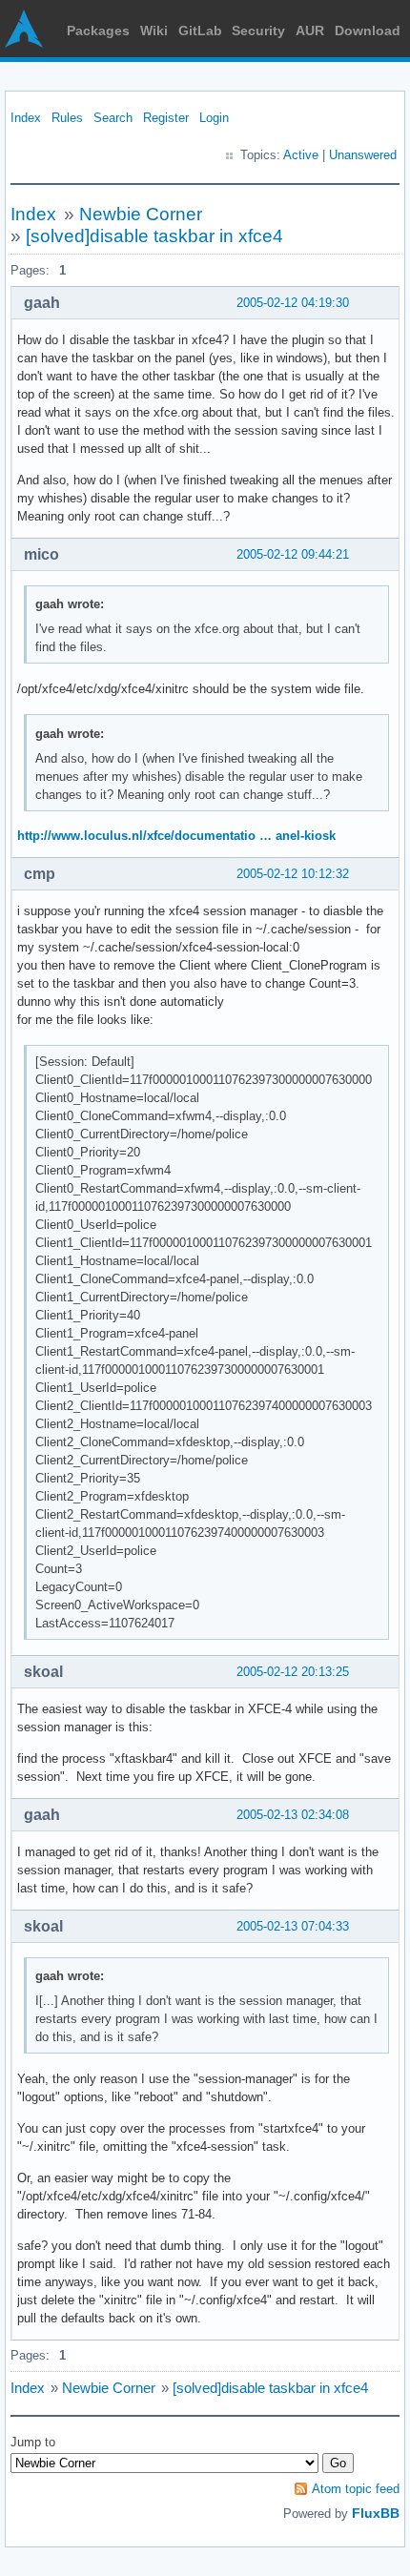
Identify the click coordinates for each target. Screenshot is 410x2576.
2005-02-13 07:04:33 (293, 1926)
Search (113, 118)
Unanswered (363, 155)
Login (214, 118)
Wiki (154, 31)
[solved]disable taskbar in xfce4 (154, 236)
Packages (98, 31)
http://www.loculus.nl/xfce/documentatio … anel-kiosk (176, 836)
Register (166, 118)
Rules (67, 118)
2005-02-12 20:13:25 (293, 1672)
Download (368, 31)
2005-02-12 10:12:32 (293, 874)
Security (258, 31)
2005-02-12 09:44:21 (293, 554)
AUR (310, 31)
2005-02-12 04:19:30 (293, 303)
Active (301, 155)
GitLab (200, 31)
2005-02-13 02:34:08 (293, 1815)
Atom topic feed (356, 2489)
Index (26, 118)
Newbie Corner (141, 214)
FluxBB (376, 2513)
